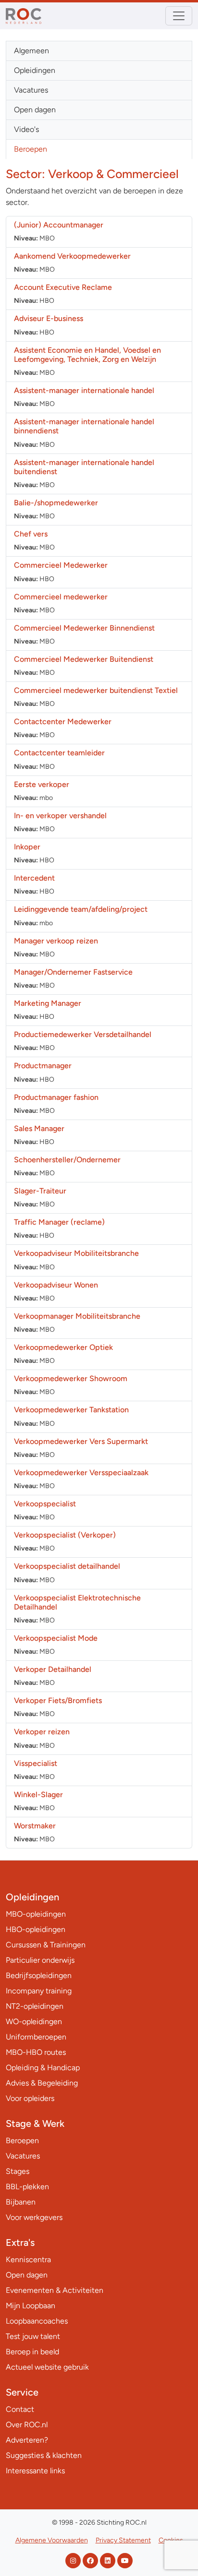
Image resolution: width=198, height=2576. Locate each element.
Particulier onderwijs (40, 1960)
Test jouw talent (33, 2336)
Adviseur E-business (49, 318)
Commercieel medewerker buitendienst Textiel (96, 690)
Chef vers (31, 534)
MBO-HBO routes (36, 2052)
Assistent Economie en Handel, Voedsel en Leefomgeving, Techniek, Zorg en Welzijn (87, 355)
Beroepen (31, 149)
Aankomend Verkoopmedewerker (72, 256)
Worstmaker (35, 1826)
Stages (18, 2171)
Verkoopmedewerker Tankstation (71, 1410)
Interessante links (35, 2471)
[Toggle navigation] (179, 16)
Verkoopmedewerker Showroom (71, 1378)
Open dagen (35, 110)
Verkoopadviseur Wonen (56, 1285)
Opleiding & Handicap (43, 2068)
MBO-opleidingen (36, 1914)
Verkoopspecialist (45, 1504)
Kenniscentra (28, 2260)
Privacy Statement (123, 2540)
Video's (26, 129)
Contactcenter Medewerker (63, 722)
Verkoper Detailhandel (53, 1669)
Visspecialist (36, 1763)
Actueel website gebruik (47, 2367)
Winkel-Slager (38, 1795)
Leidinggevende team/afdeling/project (81, 909)
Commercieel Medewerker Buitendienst (84, 659)
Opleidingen (35, 70)
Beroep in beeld (32, 2352)
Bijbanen (21, 2202)
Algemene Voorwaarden (52, 2540)
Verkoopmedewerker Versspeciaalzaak (81, 1473)
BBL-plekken (27, 2187)
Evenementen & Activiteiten (55, 2290)
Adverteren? (27, 2440)
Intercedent (34, 878)
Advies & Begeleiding (42, 2083)
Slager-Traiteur (40, 1191)
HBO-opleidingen (36, 1929)
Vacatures (31, 90)
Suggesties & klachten (44, 2455)
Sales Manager (39, 1128)
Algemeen (31, 51)
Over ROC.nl (27, 2425)
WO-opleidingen (34, 2021)
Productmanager (43, 1066)
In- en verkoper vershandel (60, 816)
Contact (20, 2409)
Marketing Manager (48, 1003)
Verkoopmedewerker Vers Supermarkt (81, 1441)
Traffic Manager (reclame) (59, 1222)
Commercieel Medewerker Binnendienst (84, 628)
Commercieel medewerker (61, 597)
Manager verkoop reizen (56, 941)
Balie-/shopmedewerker (56, 503)
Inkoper (27, 847)
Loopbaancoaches (37, 2321)
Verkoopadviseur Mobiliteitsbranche (76, 1253)
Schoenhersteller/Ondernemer (67, 1160)
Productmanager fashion (56, 1097)
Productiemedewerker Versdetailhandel (83, 1034)
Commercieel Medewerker (61, 565)
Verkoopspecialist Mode (56, 1638)
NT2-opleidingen (35, 2006)
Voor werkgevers (34, 2217)
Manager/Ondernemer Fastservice (73, 972)
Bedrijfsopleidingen (39, 1975)
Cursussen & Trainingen (46, 1945)
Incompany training (39, 1991)
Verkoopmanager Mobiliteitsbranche (77, 1316)
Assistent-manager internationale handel (84, 390)
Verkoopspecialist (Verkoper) (65, 1535)
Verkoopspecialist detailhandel (67, 1566)
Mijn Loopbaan (31, 2306)
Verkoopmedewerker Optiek (63, 1347)
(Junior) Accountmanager (59, 225)
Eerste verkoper (42, 784)
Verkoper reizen (42, 1732)
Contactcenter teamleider (59, 753)
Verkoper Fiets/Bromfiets (58, 1700)
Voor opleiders (30, 2098)
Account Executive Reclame (63, 287)
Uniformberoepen (36, 2037)
